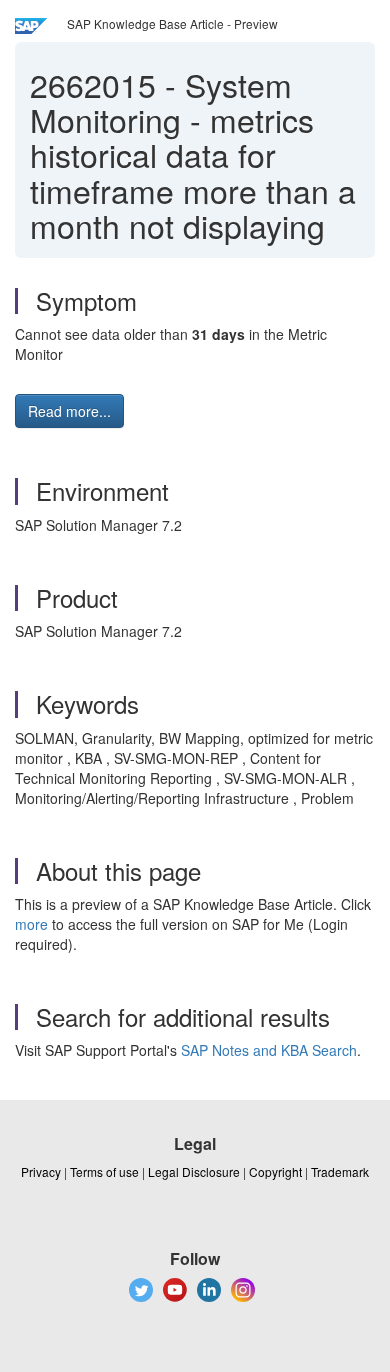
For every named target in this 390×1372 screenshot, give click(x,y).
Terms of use (104, 1171)
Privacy (41, 1171)
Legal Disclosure (194, 1171)
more (31, 924)
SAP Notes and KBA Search (269, 1050)
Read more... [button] (69, 411)
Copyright (275, 1171)
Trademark (340, 1171)
